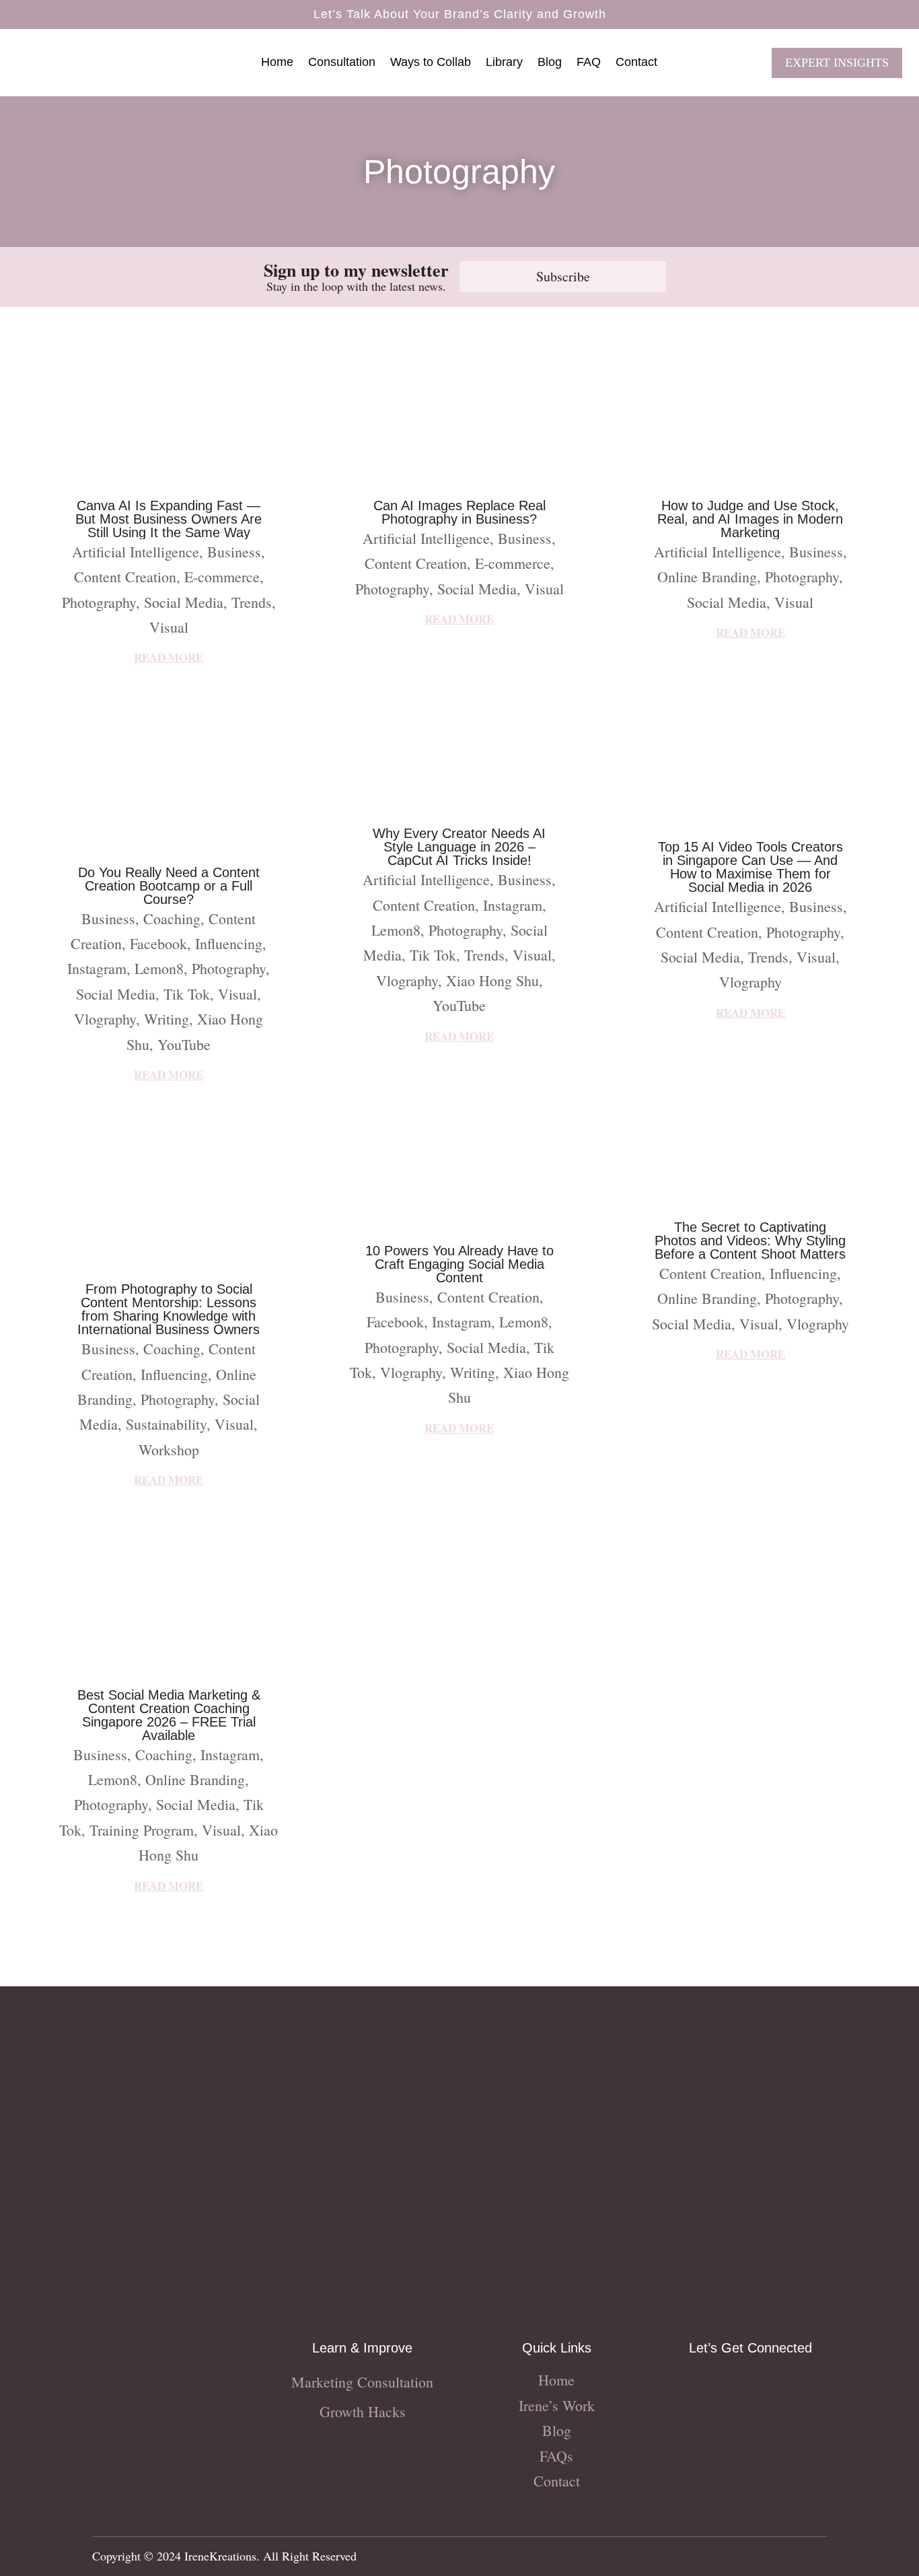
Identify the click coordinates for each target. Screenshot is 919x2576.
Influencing (229, 943)
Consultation (342, 63)
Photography (99, 602)
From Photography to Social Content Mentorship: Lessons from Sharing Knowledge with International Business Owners (169, 1309)
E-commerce (222, 577)
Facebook (158, 943)
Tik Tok (187, 994)
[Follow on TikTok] (750, 2386)
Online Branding (195, 1779)
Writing (167, 1019)
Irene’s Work (557, 2405)
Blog (550, 63)
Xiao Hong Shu (492, 980)
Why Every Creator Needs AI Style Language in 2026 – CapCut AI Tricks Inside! (459, 847)
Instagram (97, 968)
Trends (252, 602)
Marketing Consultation (362, 2382)
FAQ (589, 63)
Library (504, 63)
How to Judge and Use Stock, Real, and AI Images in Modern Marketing (750, 519)
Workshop (169, 1450)
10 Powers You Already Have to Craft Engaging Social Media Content (459, 1264)
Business (234, 552)
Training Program (142, 1830)
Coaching (172, 918)
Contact (636, 63)
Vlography (105, 1019)
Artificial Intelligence (136, 552)
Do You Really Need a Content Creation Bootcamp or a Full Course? (169, 886)
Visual (169, 627)
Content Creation (125, 577)
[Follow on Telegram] (804, 2386)
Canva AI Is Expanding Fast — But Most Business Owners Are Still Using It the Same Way (169, 519)
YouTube (184, 1044)
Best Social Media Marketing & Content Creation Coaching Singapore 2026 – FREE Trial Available (169, 1715)
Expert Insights (837, 63)
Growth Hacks (363, 2411)
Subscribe (563, 276)
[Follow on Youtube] (777, 2386)
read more (169, 657)
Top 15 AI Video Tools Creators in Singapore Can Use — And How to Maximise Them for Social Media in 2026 (750, 867)
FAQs (556, 2456)
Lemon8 (159, 968)
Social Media (184, 602)
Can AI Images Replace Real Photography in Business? (459, 512)
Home (277, 63)
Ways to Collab (431, 63)
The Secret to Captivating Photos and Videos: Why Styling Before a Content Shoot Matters (750, 1241)
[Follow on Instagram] (696, 2386)
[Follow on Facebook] (723, 2386)
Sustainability (166, 1424)
